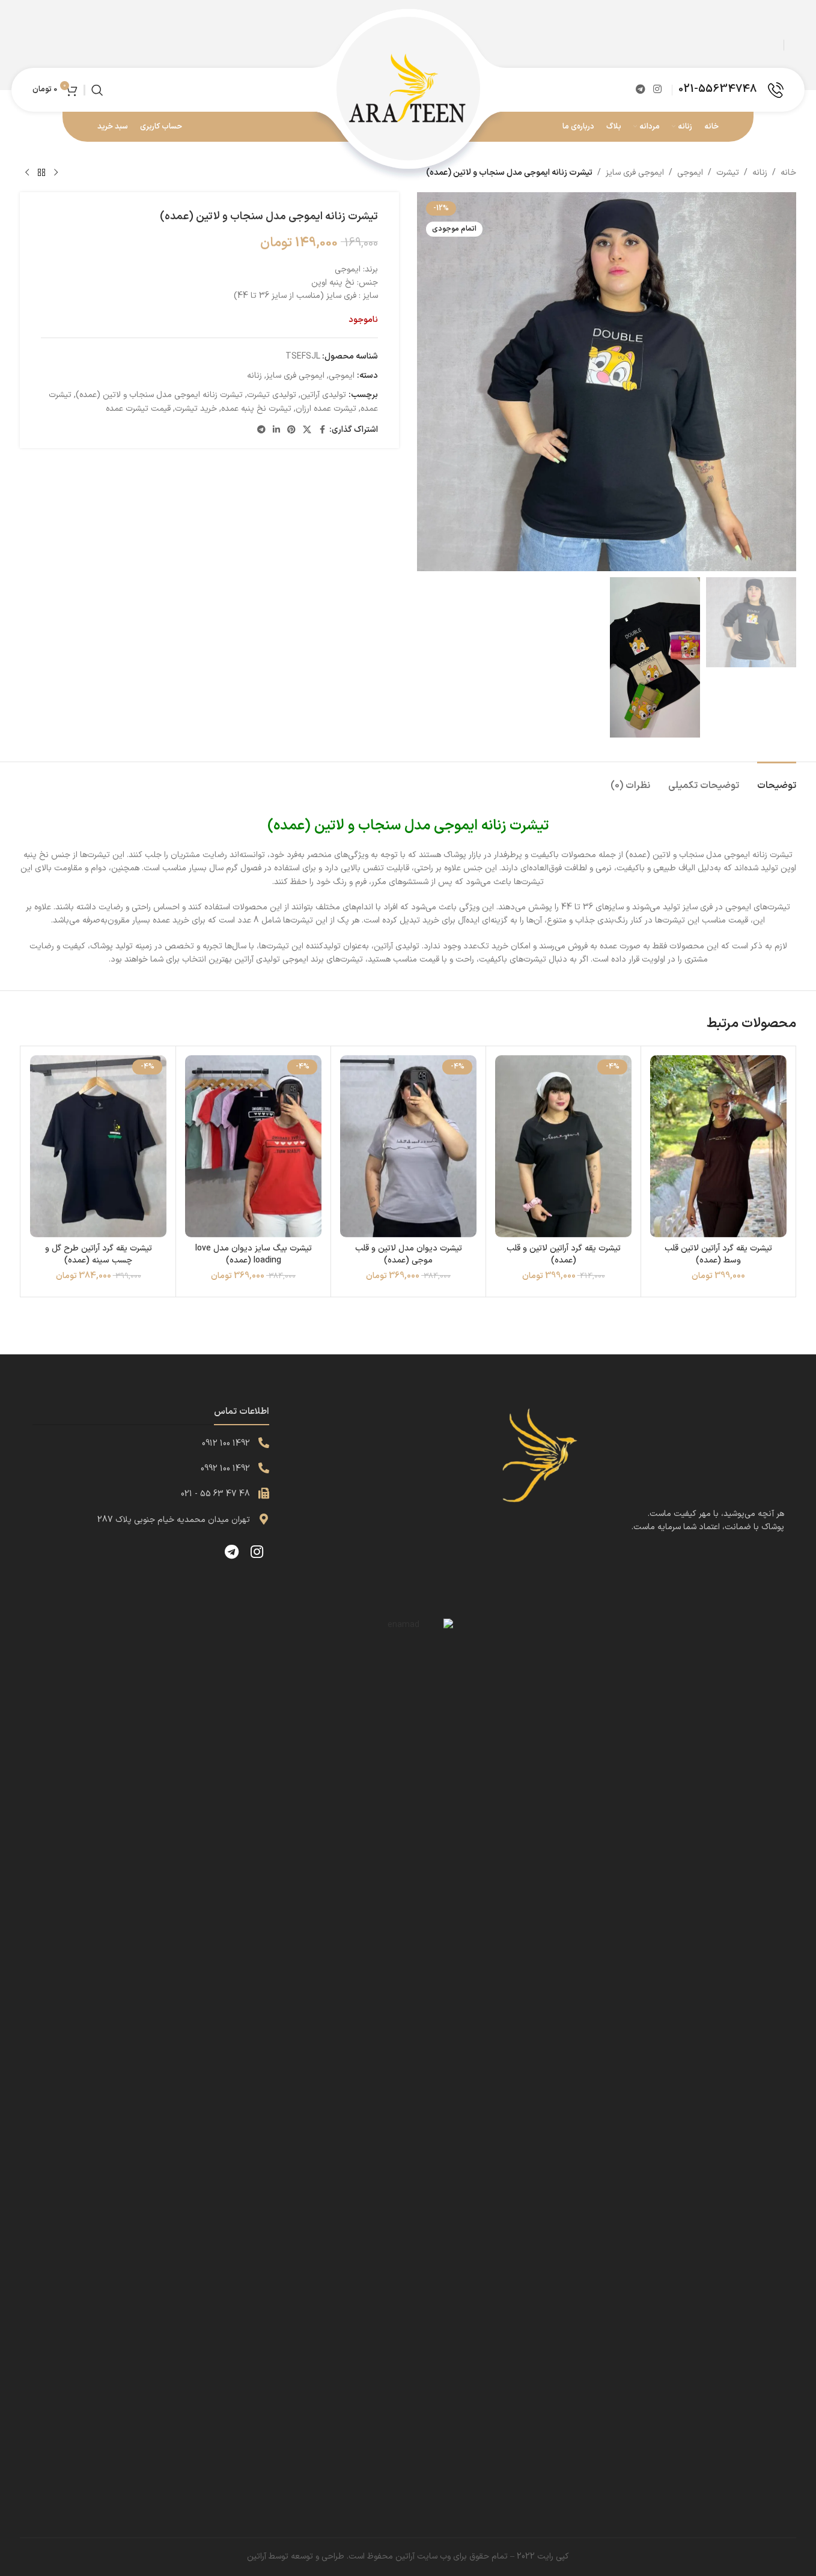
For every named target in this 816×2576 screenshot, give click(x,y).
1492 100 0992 (225, 1469)
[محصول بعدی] (27, 173)
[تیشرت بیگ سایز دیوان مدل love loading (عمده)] (253, 1146)
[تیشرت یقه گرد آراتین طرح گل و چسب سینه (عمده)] (98, 1146)
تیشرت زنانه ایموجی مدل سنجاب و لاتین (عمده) (159, 395)
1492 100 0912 (226, 1444)
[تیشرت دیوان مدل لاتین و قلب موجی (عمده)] (408, 1146)
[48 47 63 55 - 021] (264, 1493)
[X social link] (307, 430)
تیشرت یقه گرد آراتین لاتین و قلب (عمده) (564, 1254)
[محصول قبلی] (56, 173)
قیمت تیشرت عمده (138, 409)
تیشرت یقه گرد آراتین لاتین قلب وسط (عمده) (718, 1254)
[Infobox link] (731, 90)
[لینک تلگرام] (640, 89)
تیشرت (728, 173)
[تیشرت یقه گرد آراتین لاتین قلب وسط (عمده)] (718, 1146)
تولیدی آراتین (323, 395)
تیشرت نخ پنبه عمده (256, 409)
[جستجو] (97, 90)
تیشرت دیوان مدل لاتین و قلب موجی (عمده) (409, 1254)
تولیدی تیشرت (272, 395)
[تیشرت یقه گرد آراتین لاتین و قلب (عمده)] (563, 1146)
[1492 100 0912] (264, 1443)
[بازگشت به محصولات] (41, 173)
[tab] (777, 780)
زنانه (760, 173)
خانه (788, 173)
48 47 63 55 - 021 (215, 1494)
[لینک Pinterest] (291, 430)
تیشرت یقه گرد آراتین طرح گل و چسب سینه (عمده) (99, 1254)
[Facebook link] (322, 430)
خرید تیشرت (196, 409)
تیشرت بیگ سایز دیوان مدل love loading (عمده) (254, 1254)
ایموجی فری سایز (635, 173)
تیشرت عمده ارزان (326, 409)
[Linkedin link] (276, 430)
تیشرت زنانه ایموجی (491, 826)
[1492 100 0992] (264, 1468)
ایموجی (690, 173)
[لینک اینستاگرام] (658, 89)
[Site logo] (408, 89)
